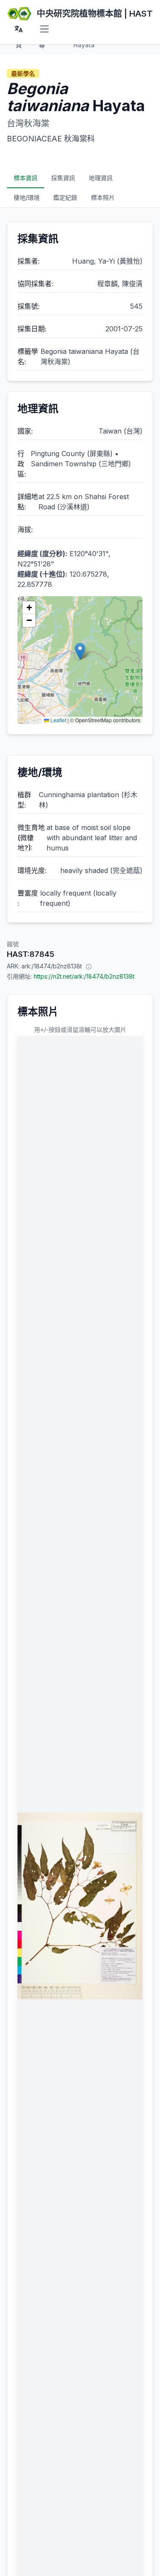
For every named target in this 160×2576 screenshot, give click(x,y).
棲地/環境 (27, 197)
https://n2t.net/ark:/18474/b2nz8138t (84, 976)
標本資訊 (26, 178)
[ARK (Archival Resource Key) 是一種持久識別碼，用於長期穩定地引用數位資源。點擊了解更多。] (89, 966)
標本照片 (103, 197)
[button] (80, 651)
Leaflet (58, 720)
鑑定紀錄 (65, 197)
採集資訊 (63, 178)
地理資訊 (101, 178)
